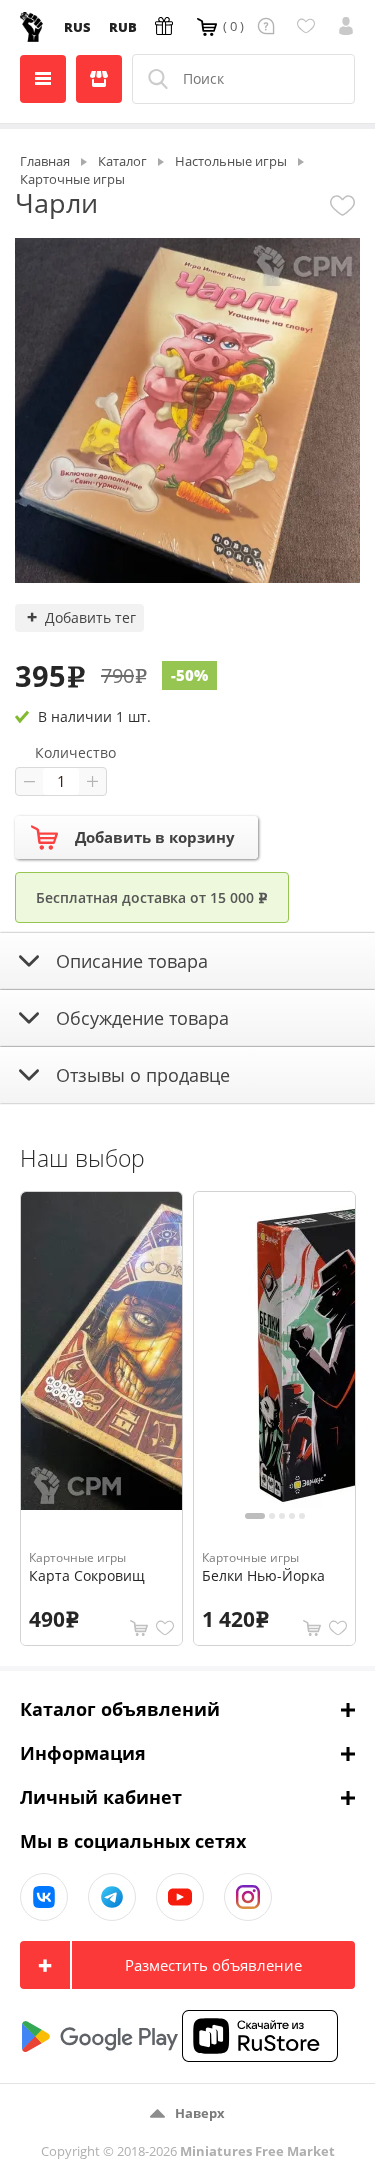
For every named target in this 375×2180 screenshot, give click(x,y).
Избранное (309, 26)
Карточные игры (77, 1557)
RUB (123, 27)
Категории (43, 79)
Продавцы (99, 79)
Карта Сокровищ (87, 1575)
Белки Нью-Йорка (263, 1575)
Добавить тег (90, 617)
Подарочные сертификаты (167, 26)
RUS (77, 27)
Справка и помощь (269, 26)
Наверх (200, 2113)
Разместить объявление (213, 1965)
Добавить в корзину (155, 837)
